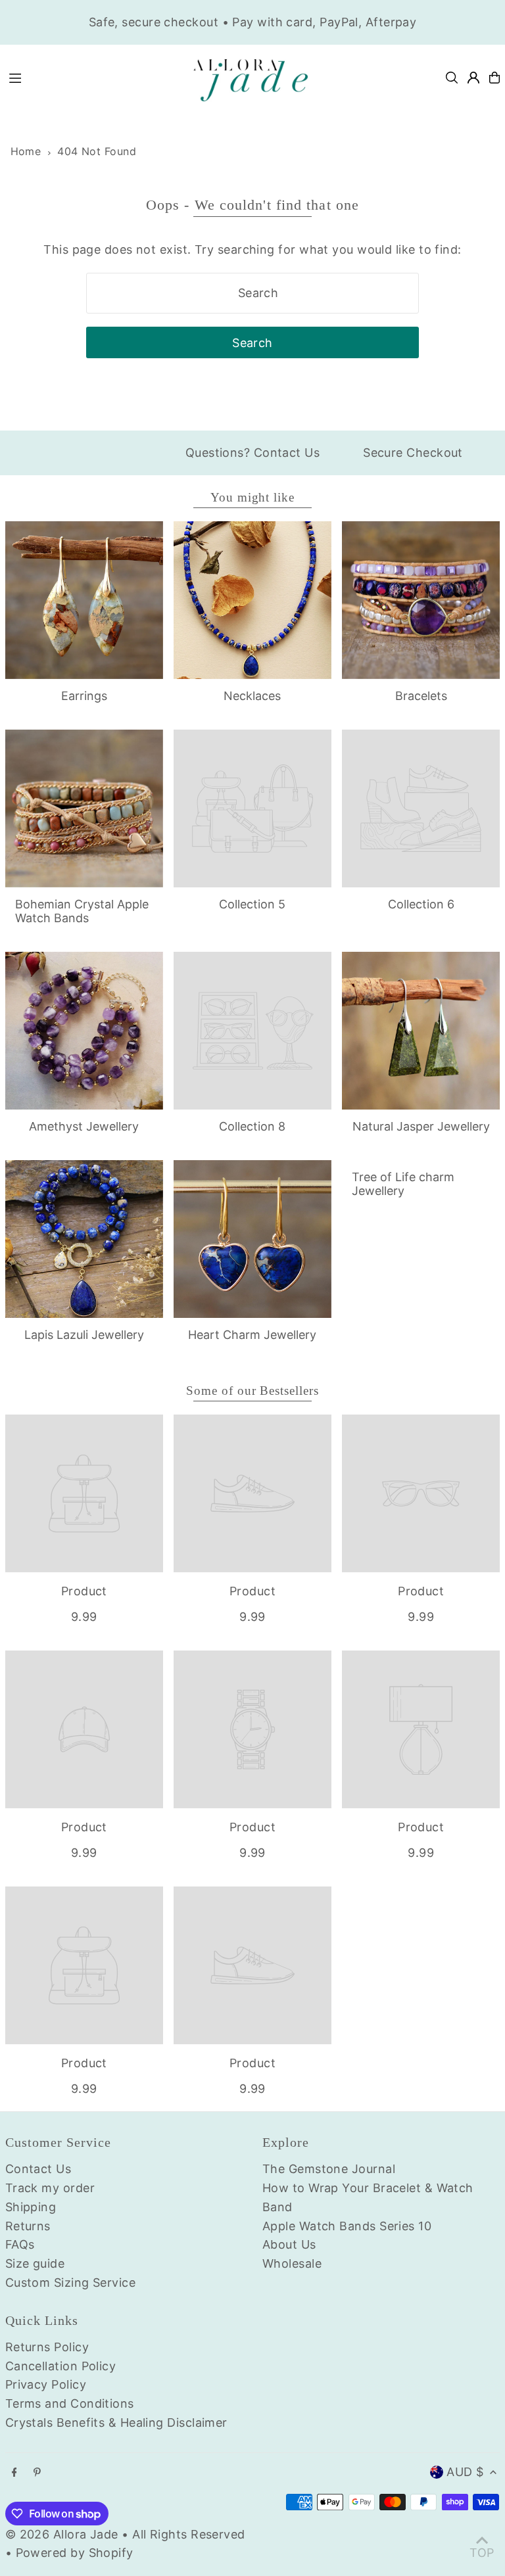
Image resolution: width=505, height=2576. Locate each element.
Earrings (84, 696)
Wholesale (292, 2263)
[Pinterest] (37, 2473)
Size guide (35, 2263)
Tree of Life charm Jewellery (403, 1184)
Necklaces (252, 696)
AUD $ (465, 2472)
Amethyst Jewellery (84, 1126)
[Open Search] (452, 78)
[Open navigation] (90, 77)
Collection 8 (252, 1126)
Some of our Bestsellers (252, 1391)
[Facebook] (14, 2473)
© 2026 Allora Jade (62, 2534)
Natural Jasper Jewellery (421, 1126)
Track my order (50, 2188)
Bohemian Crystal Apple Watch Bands (82, 911)
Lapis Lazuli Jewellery (84, 1335)
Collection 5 (252, 904)
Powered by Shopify (75, 2553)
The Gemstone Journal (329, 2169)
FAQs (20, 2244)
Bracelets (421, 696)
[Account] (473, 78)
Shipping (31, 2207)
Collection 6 (421, 904)
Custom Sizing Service (70, 2283)
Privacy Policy (46, 2384)
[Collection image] (252, 808)
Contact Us (38, 2169)
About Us (289, 2244)
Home (26, 151)
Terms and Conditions (70, 2403)
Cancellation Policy (61, 2366)
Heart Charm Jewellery (252, 1335)
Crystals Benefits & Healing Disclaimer (116, 2423)
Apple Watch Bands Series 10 (347, 2226)
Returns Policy (47, 2347)
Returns (28, 2226)
